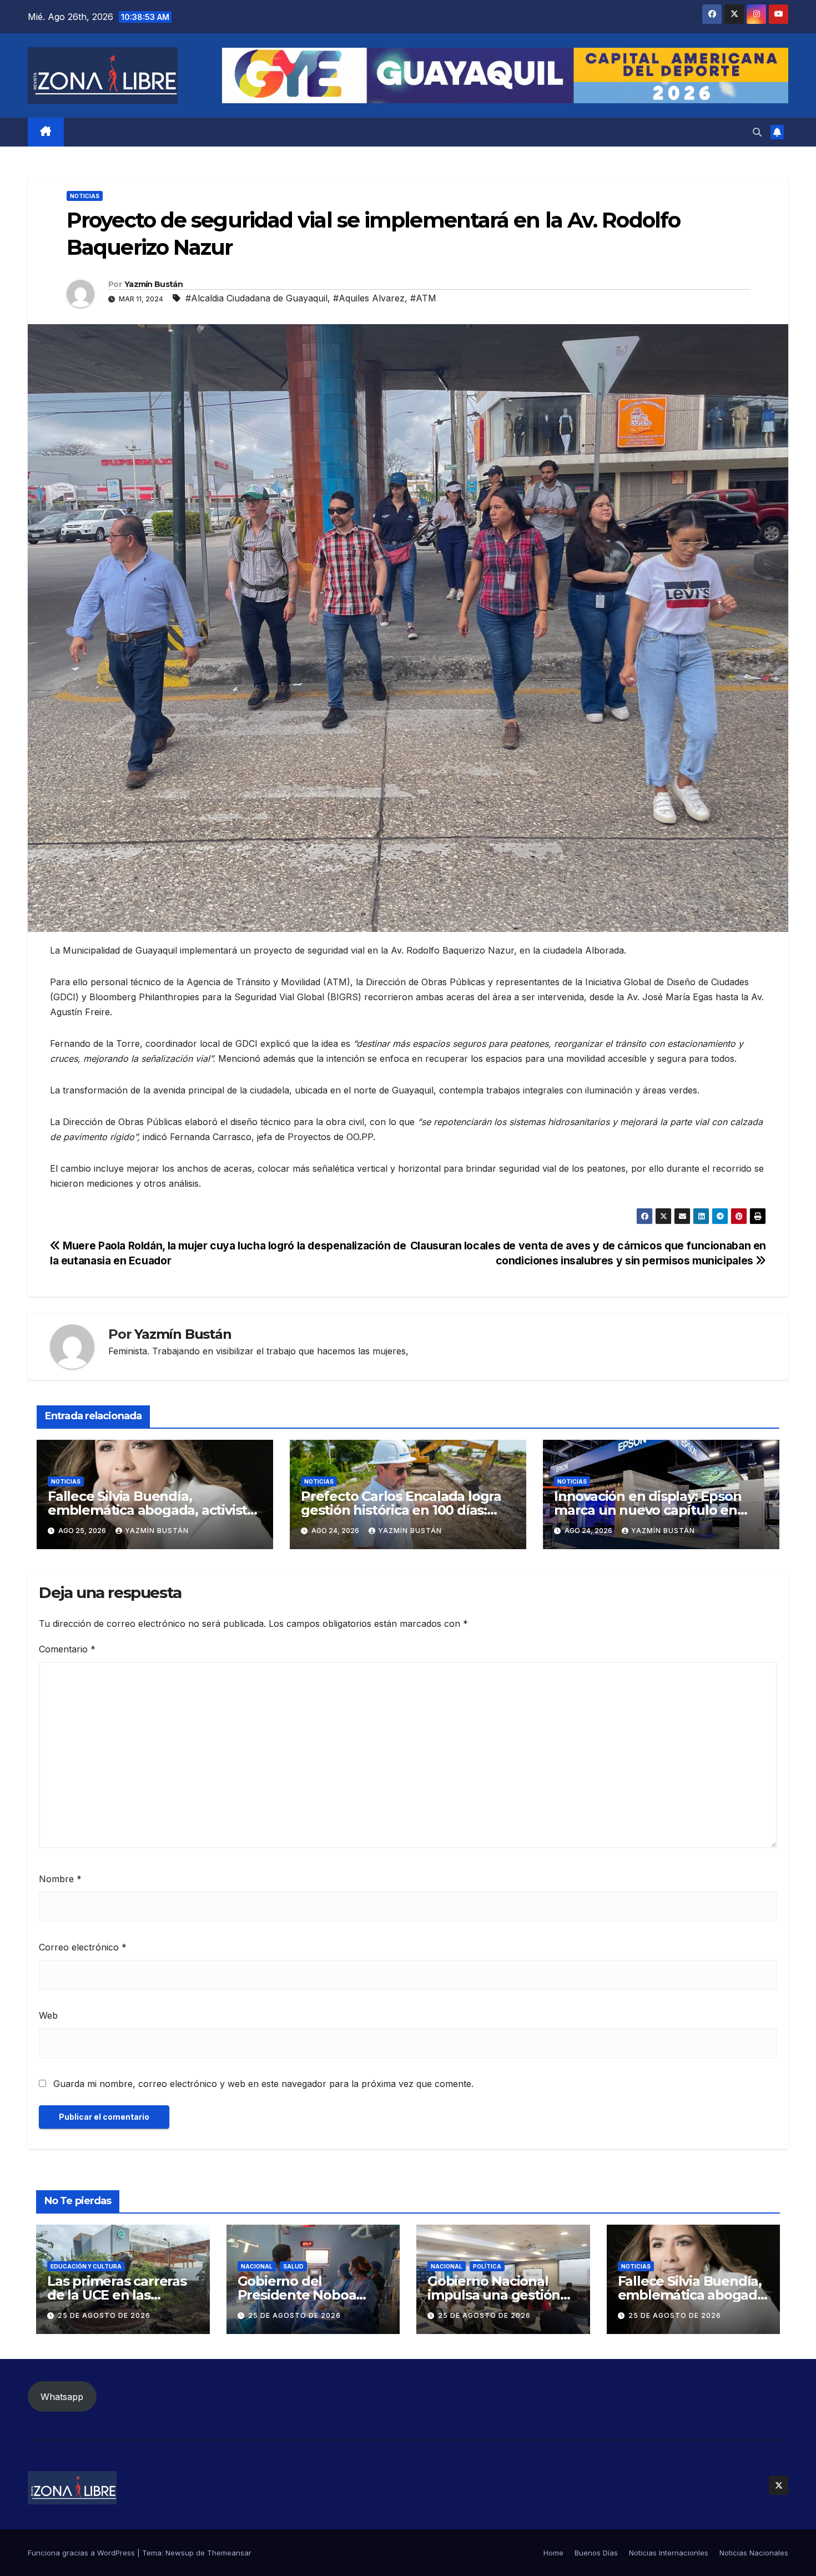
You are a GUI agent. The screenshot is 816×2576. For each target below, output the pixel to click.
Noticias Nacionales (754, 2553)
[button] (757, 132)
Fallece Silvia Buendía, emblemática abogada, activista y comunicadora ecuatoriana (151, 1510)
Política (487, 2266)
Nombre (60, 1879)
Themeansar (229, 2553)
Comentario (67, 1649)
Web (48, 2015)
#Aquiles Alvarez (369, 298)
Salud (293, 2266)
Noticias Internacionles (669, 2553)
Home (553, 2553)
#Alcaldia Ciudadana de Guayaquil (256, 298)
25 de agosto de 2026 (104, 2315)
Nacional (257, 2266)
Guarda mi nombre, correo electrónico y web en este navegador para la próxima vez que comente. (263, 2084)
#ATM (423, 298)
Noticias (85, 196)
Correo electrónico (83, 1947)
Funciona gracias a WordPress (82, 2553)
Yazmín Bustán (153, 284)
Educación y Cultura (86, 2266)
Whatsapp (62, 2397)
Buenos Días (596, 2553)
